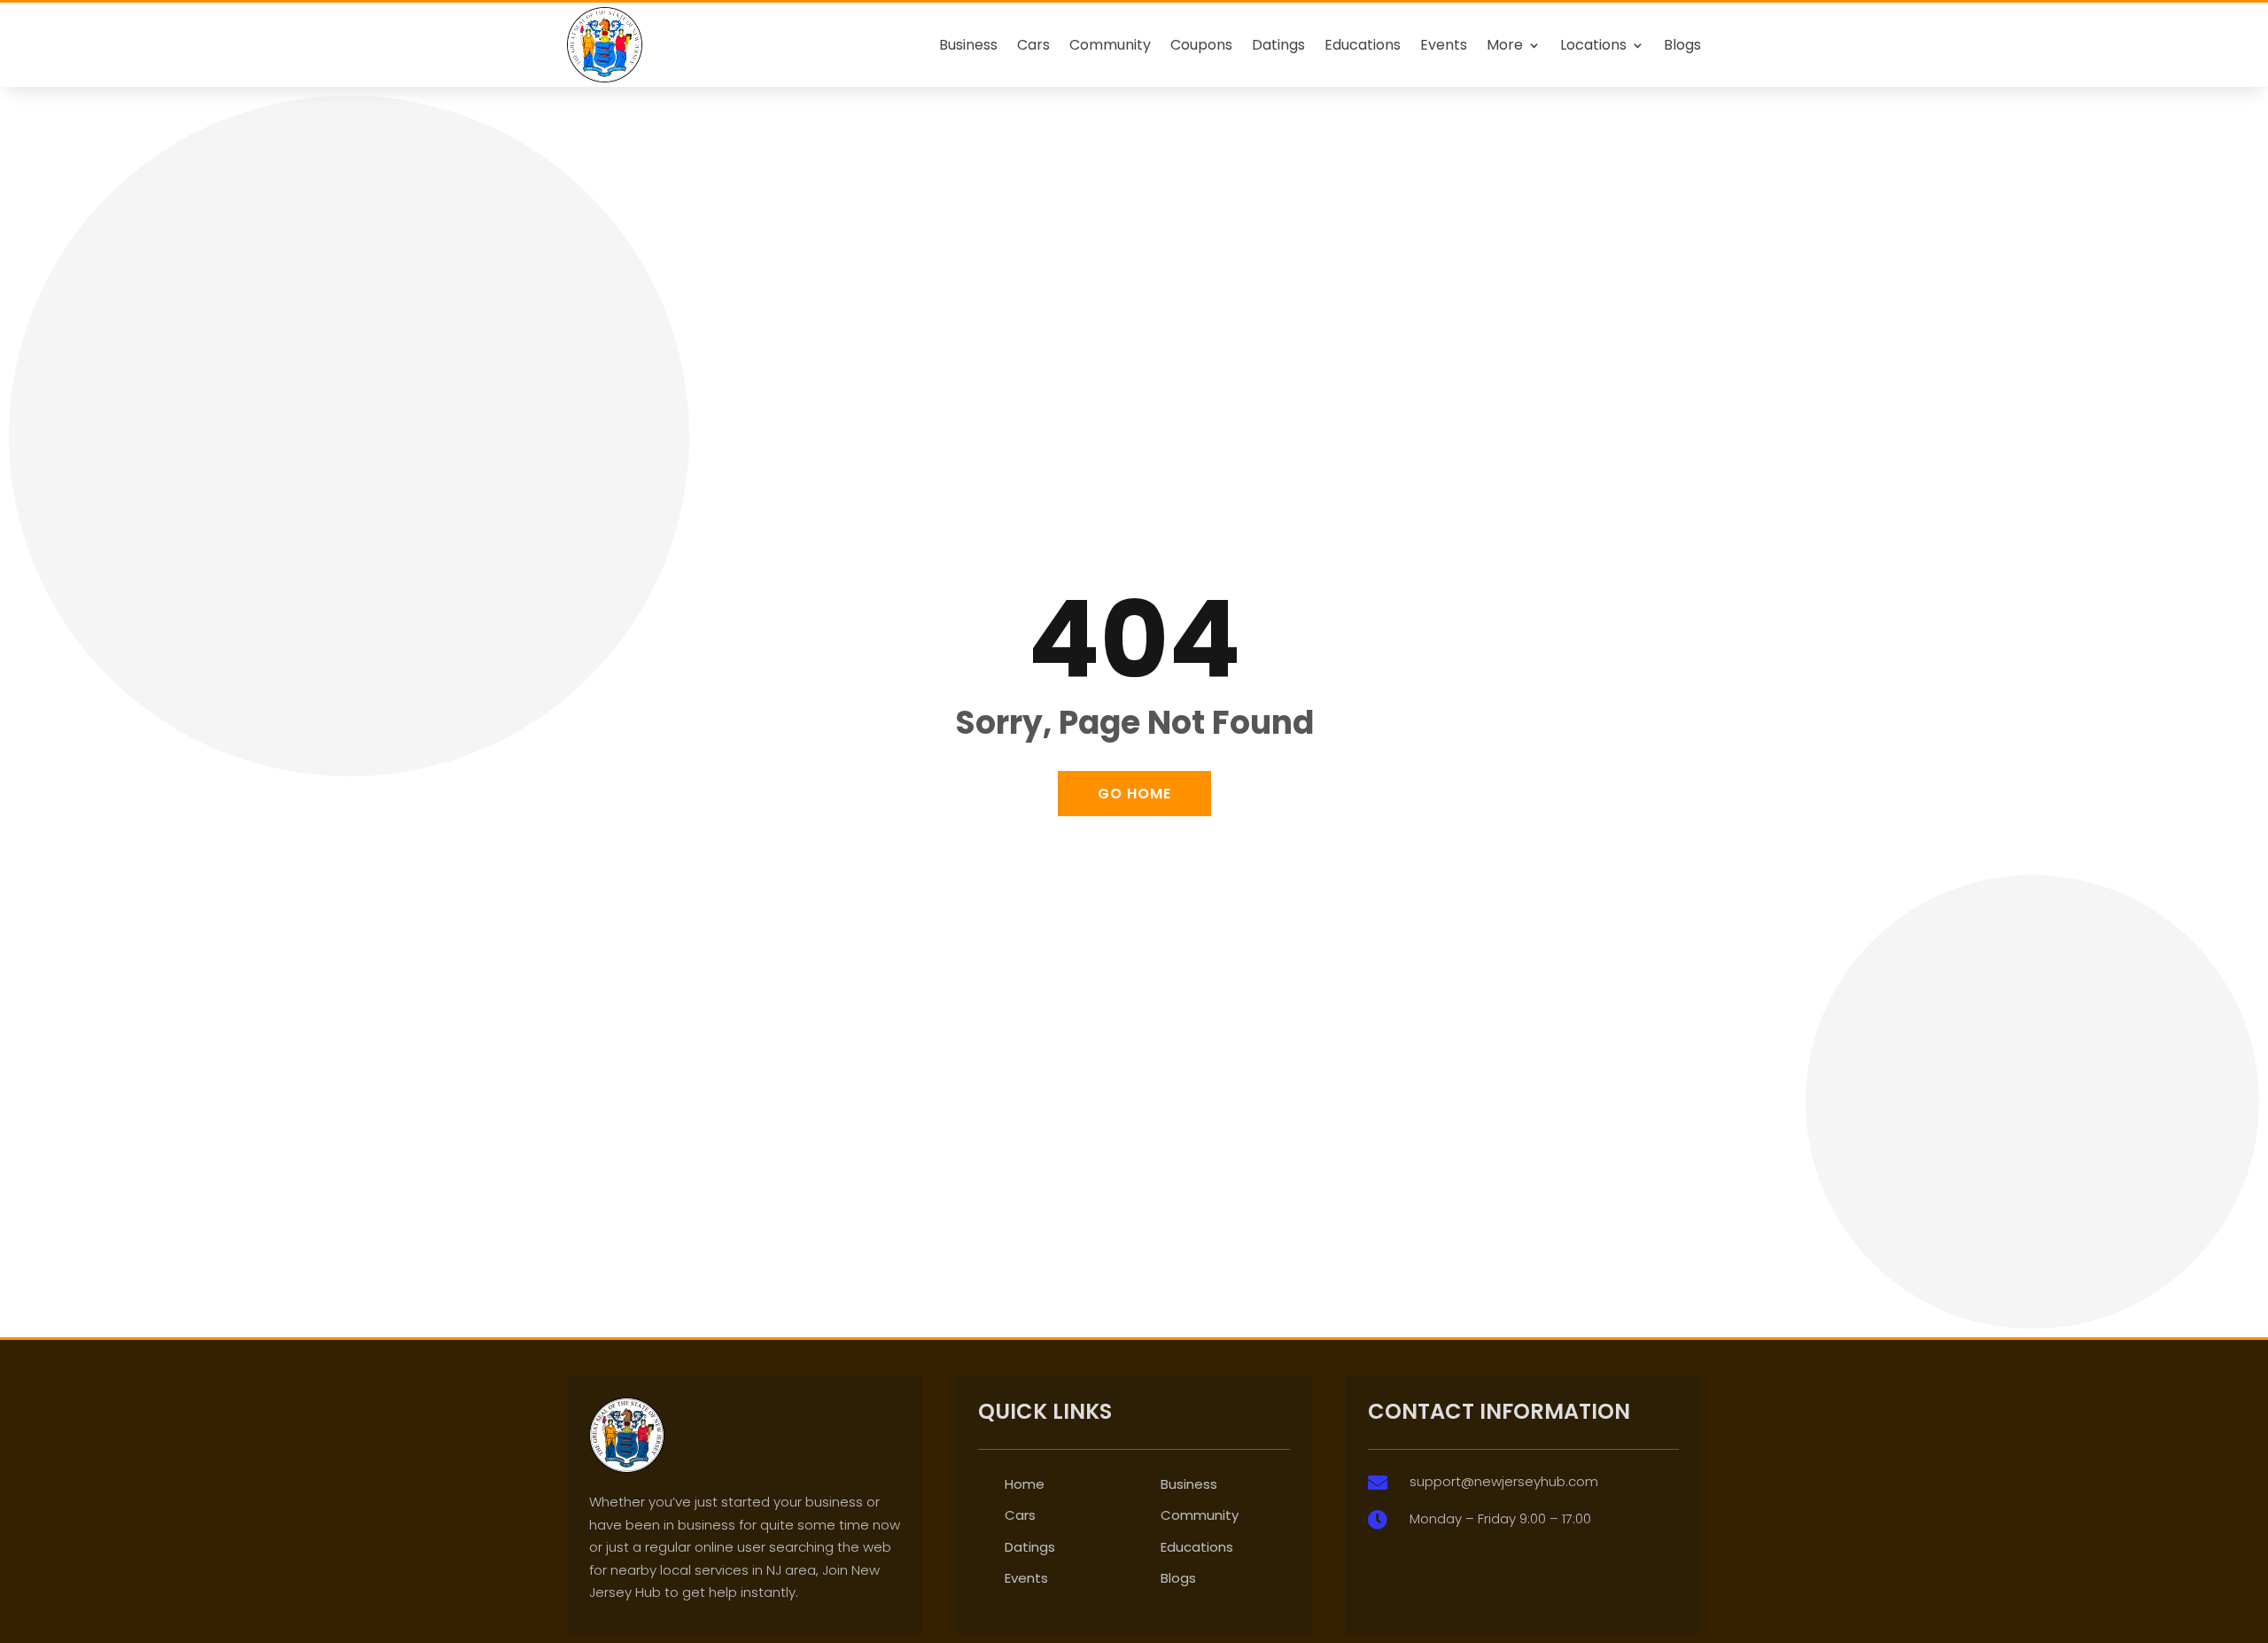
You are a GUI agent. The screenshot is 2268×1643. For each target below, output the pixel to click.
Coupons (1201, 45)
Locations (1593, 45)
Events (1444, 45)
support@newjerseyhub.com (1504, 1481)
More (1505, 45)
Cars (1033, 45)
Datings (1278, 45)
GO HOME (1134, 794)
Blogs (1682, 45)
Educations (1363, 45)
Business (968, 45)
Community (1110, 45)
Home (1025, 1484)
